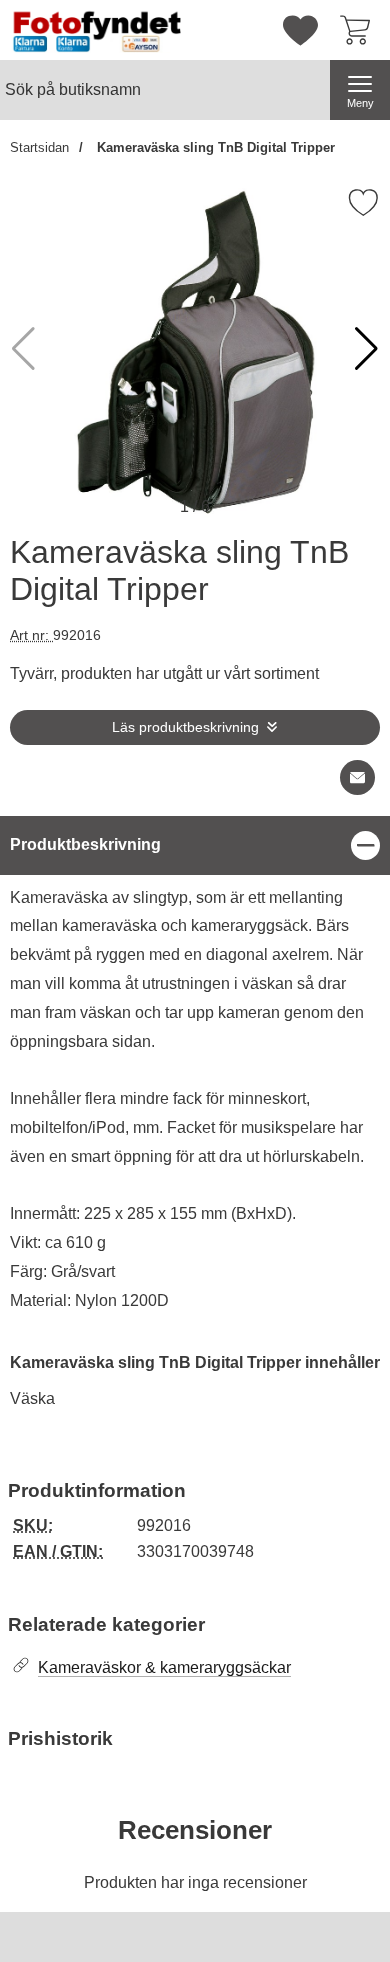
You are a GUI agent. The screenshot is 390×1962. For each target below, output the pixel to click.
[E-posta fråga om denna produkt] (357, 777)
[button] (366, 349)
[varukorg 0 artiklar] (360, 30)
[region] (195, 845)
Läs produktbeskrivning (185, 727)
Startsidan (39, 147)
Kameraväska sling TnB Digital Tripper (214, 147)
